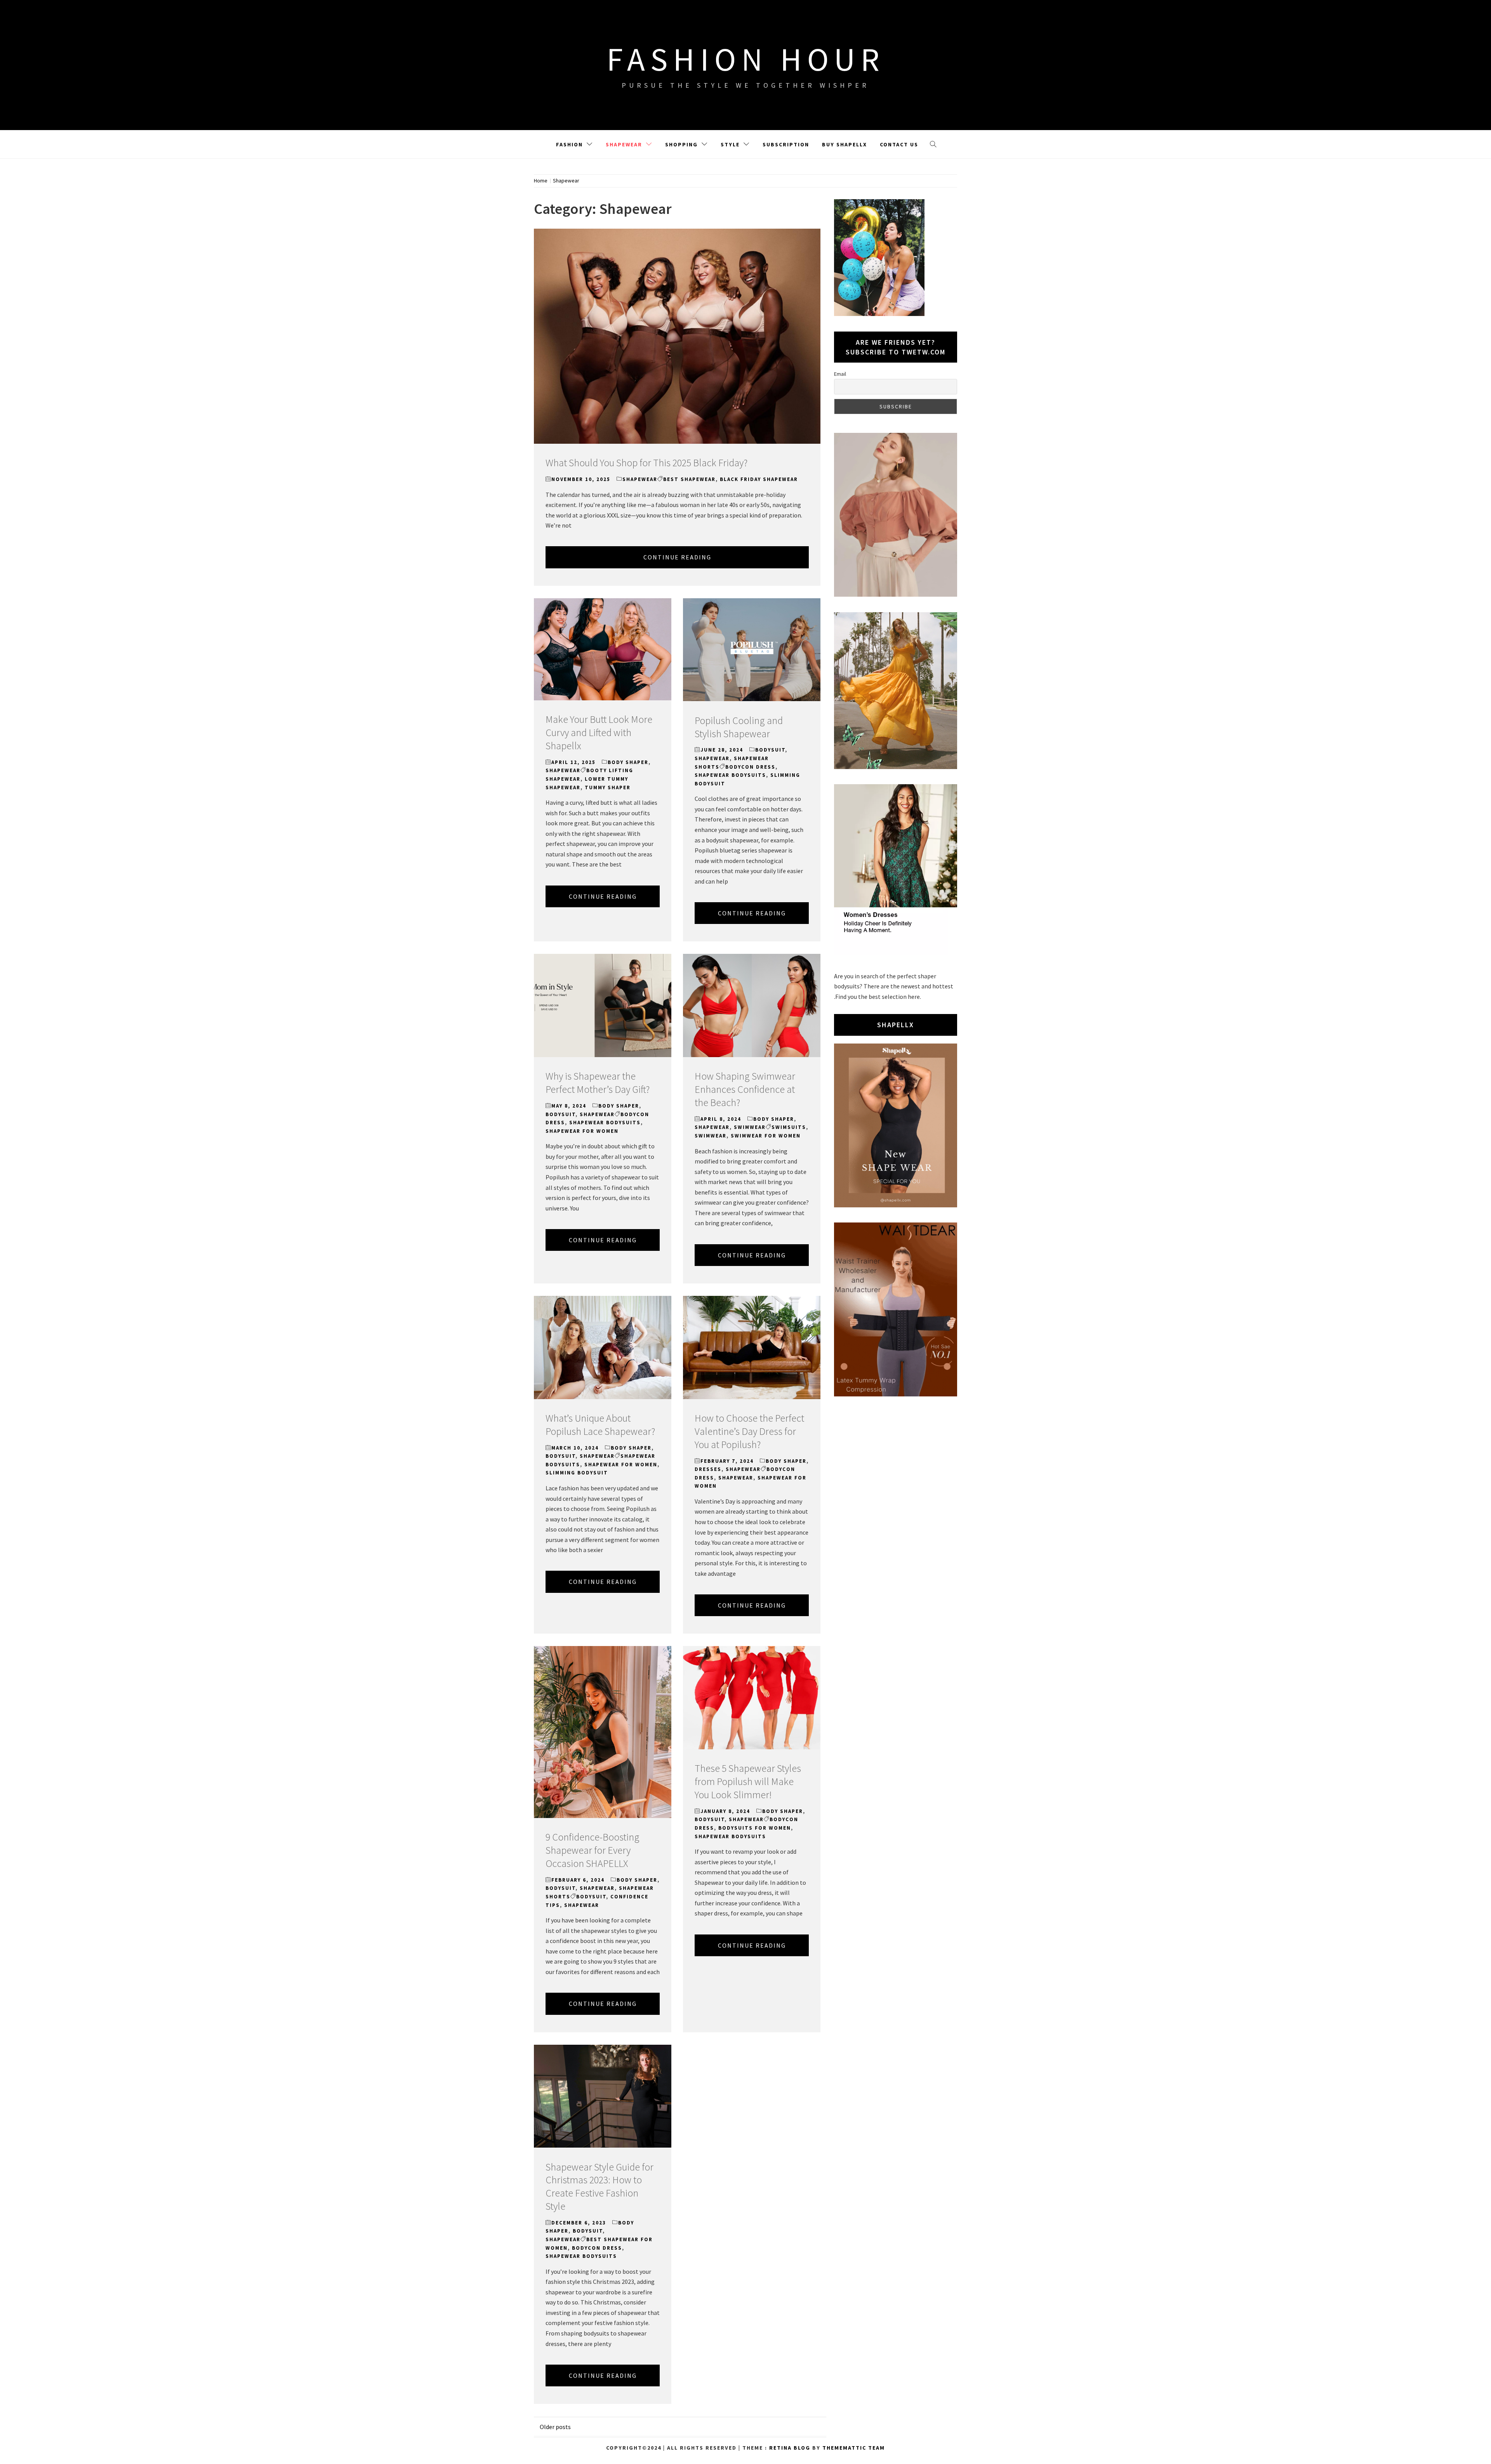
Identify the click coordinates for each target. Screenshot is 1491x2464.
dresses (708, 1469)
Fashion (569, 144)
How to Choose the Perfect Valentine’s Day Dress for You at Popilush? (749, 1431)
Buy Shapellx (845, 144)
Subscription (786, 144)
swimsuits (789, 1127)
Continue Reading (677, 557)
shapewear (736, 1478)
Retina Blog (790, 2448)
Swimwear (750, 1127)
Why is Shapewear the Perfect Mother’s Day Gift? (598, 1083)
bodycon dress (750, 767)
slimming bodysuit (577, 1473)
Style (730, 144)
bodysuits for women (755, 1828)
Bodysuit (770, 750)
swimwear (711, 1136)
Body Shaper (628, 762)
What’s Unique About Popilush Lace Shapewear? (600, 1425)
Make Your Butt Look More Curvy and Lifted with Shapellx (599, 732)
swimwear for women (766, 1136)
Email (840, 374)
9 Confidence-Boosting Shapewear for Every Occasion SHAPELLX (593, 1850)
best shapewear (689, 479)
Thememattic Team (854, 2448)
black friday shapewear (759, 479)
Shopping (681, 144)
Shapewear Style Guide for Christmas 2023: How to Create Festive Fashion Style (600, 2186)
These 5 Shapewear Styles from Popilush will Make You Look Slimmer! (748, 1781)
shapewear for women (582, 1131)
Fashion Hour (746, 59)
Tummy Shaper (608, 787)
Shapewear (624, 144)
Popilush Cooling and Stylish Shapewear (739, 727)
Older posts (555, 2427)
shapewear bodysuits (730, 775)
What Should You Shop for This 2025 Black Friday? (646, 463)
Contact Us (899, 144)
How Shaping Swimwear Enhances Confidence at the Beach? (745, 1089)
